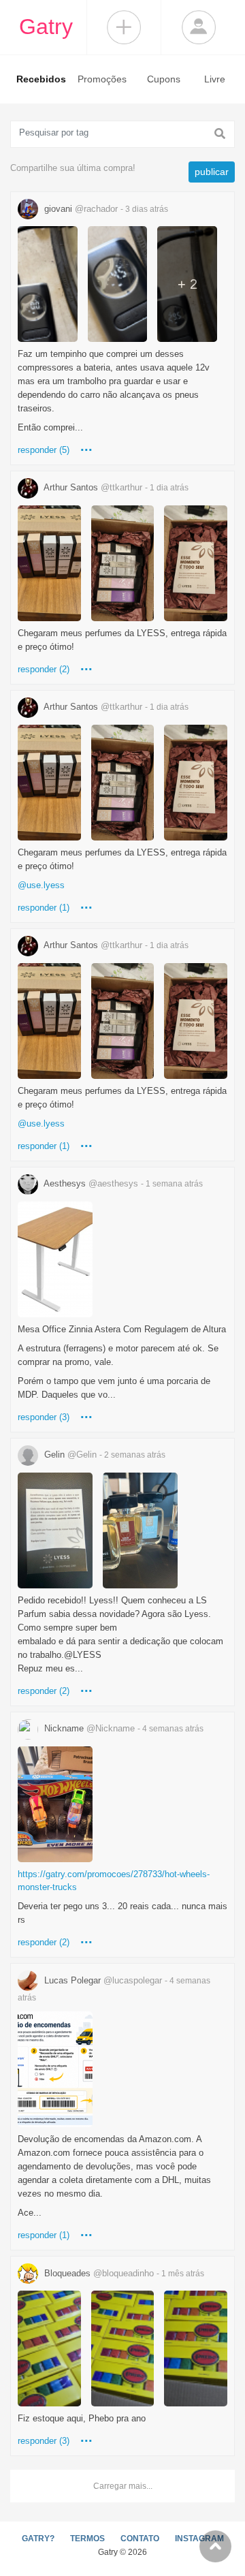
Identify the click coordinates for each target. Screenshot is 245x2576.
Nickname (122, 1728)
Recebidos (41, 79)
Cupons (164, 79)
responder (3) (44, 1417)
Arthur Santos (115, 487)
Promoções (102, 79)
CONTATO (140, 2539)
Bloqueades (123, 2273)
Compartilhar (124, 27)
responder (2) (44, 669)
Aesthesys (122, 1183)
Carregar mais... (123, 2486)
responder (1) (44, 908)
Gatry (46, 27)
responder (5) (44, 450)
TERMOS (87, 2539)
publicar (212, 172)
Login (199, 27)
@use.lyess (41, 885)
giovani (105, 209)
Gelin (103, 1455)
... (86, 446)
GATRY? (38, 2539)
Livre (215, 79)
